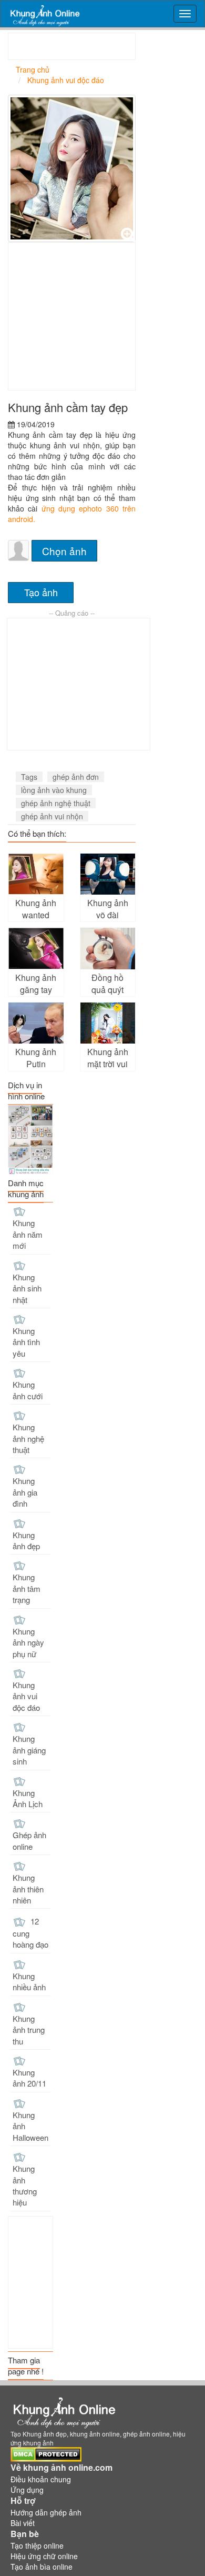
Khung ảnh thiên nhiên (28, 1889)
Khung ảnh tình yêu (26, 1342)
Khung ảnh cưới (28, 1390)
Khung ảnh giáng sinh (29, 1750)
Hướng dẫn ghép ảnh (46, 2512)
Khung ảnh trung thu (29, 2030)
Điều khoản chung (41, 2479)
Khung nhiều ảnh (29, 1981)
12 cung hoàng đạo (30, 1933)
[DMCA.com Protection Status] (46, 2453)
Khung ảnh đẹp (26, 1540)
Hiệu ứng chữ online (44, 2556)
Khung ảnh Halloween (30, 2126)
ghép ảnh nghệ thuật (56, 803)
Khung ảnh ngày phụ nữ (28, 1642)
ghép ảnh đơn (76, 777)
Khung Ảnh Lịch (28, 1798)
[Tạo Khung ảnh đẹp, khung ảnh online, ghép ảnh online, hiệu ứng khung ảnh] (44, 14)
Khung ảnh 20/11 (29, 2078)
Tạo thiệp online (37, 2545)
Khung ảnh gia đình (25, 1492)
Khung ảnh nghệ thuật (28, 1438)
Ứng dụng (27, 2490)
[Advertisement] (107, 46)
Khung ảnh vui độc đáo (26, 1696)
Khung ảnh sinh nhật (27, 1288)
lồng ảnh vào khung (54, 790)
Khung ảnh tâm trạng (27, 1588)
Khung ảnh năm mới (28, 1234)
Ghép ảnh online (29, 1840)
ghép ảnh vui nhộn (52, 816)
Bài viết (23, 2523)
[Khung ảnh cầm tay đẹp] (72, 168)
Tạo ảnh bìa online (42, 2567)
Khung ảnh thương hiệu (25, 2185)
